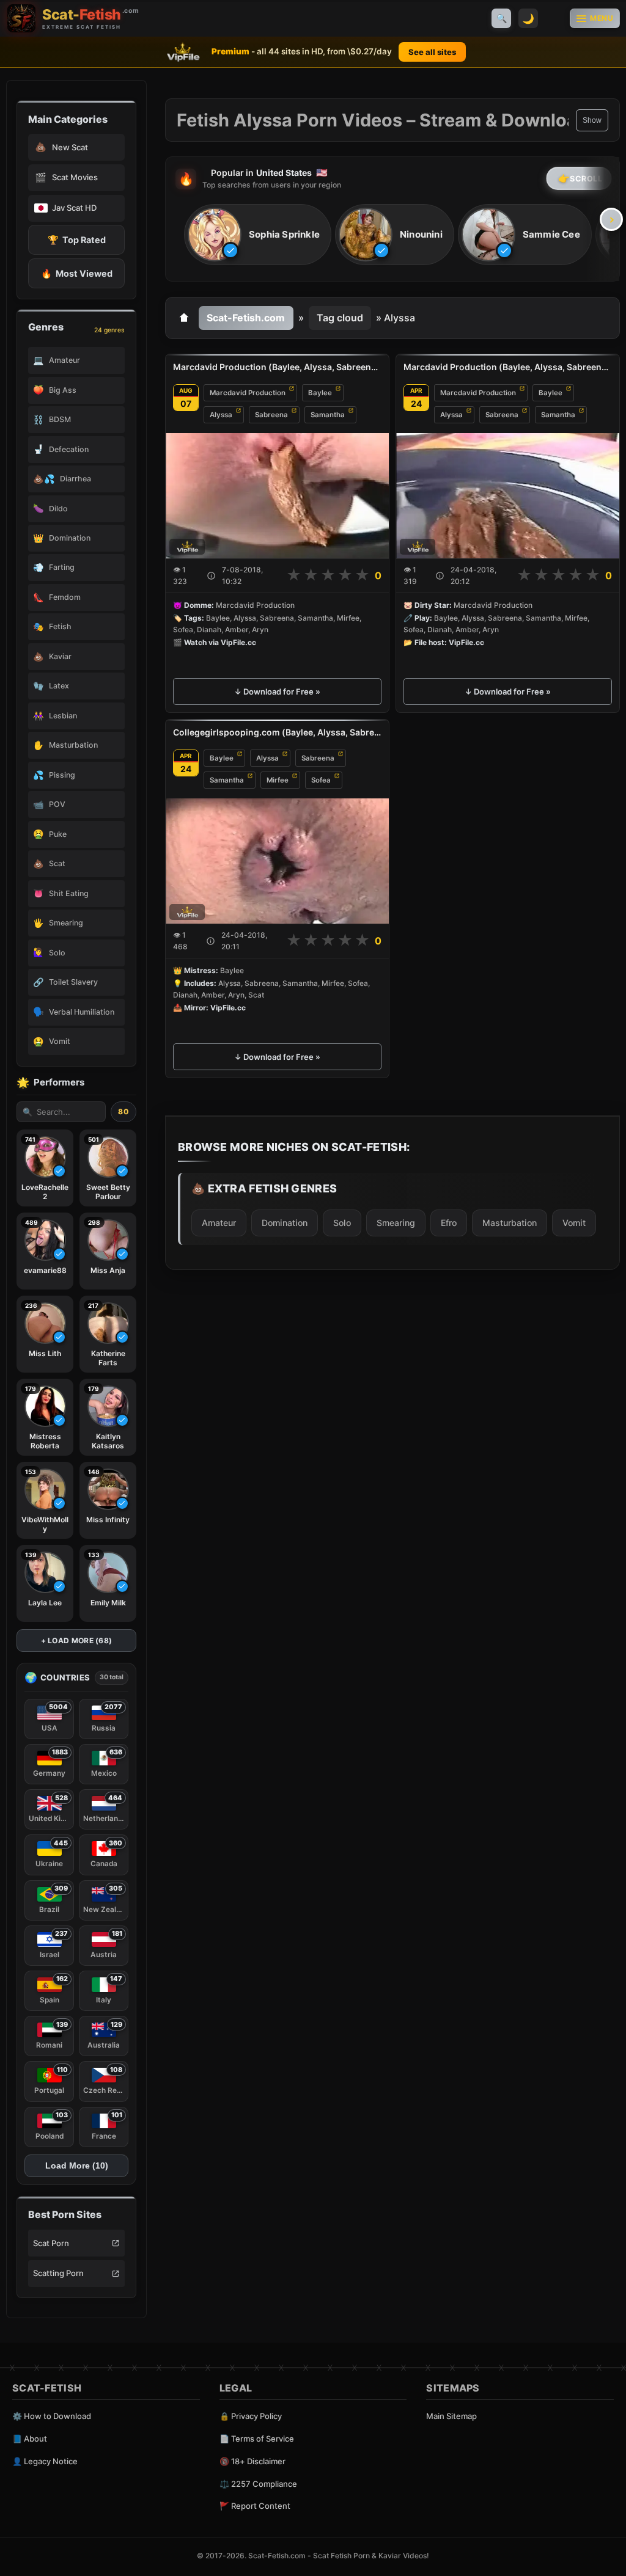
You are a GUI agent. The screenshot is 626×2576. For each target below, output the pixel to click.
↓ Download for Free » (277, 691)
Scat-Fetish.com (246, 318)
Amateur (219, 1223)
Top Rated (77, 240)
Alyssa (221, 415)
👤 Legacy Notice (45, 2461)
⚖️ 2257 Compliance (258, 2484)
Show (592, 120)
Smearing (396, 1223)
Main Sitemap (451, 2416)
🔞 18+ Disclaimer (252, 2461)
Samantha (328, 415)
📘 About (30, 2439)
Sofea (321, 780)
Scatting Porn (58, 2273)
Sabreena (271, 415)
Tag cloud (340, 318)
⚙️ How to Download (52, 2416)
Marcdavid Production (248, 393)
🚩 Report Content (255, 2506)
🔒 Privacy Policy (251, 2416)
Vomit (574, 1223)
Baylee (320, 393)
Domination (285, 1223)
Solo (342, 1223)
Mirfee (278, 780)
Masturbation (510, 1223)
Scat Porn (51, 2243)
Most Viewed (77, 273)
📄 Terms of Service (257, 2439)
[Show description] (211, 576)
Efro (449, 1223)
